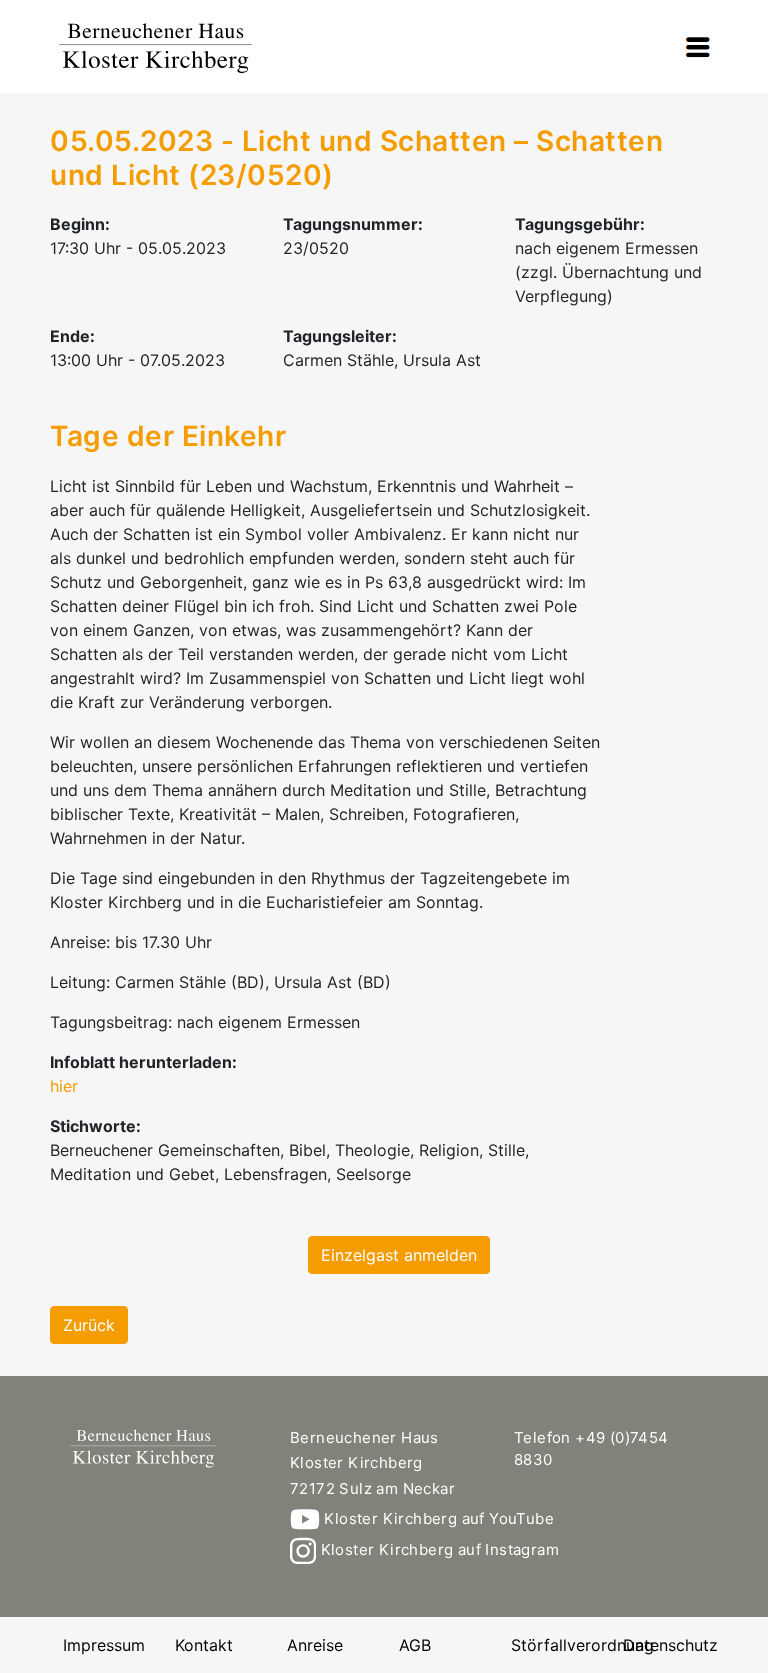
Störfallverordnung (582, 1645)
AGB (415, 1645)
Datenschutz (670, 1645)
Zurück (89, 1325)
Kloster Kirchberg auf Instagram (437, 1549)
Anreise (315, 1645)
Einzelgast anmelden (399, 1255)
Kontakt (204, 1645)
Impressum (104, 1645)
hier (64, 1086)
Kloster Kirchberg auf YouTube (437, 1518)
